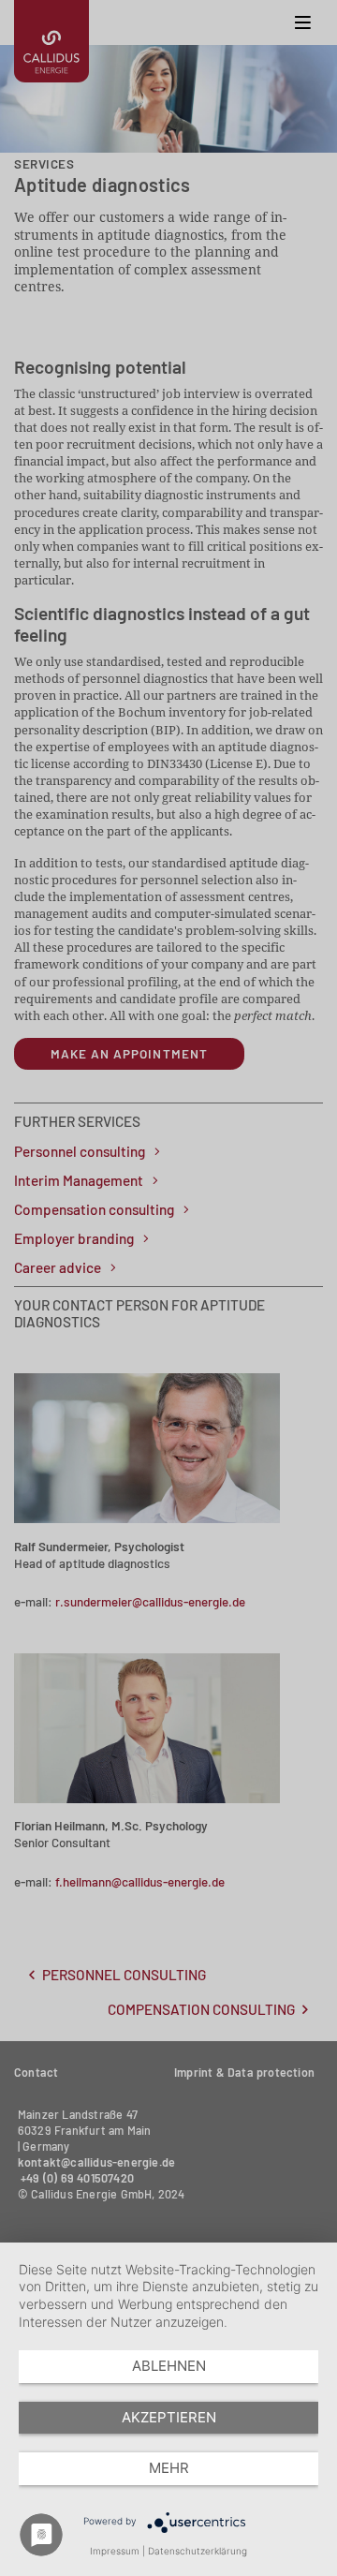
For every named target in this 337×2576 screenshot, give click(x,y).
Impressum (115, 2551)
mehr (169, 2468)
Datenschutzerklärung (198, 2551)
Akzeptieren (169, 2417)
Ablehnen (169, 2366)
